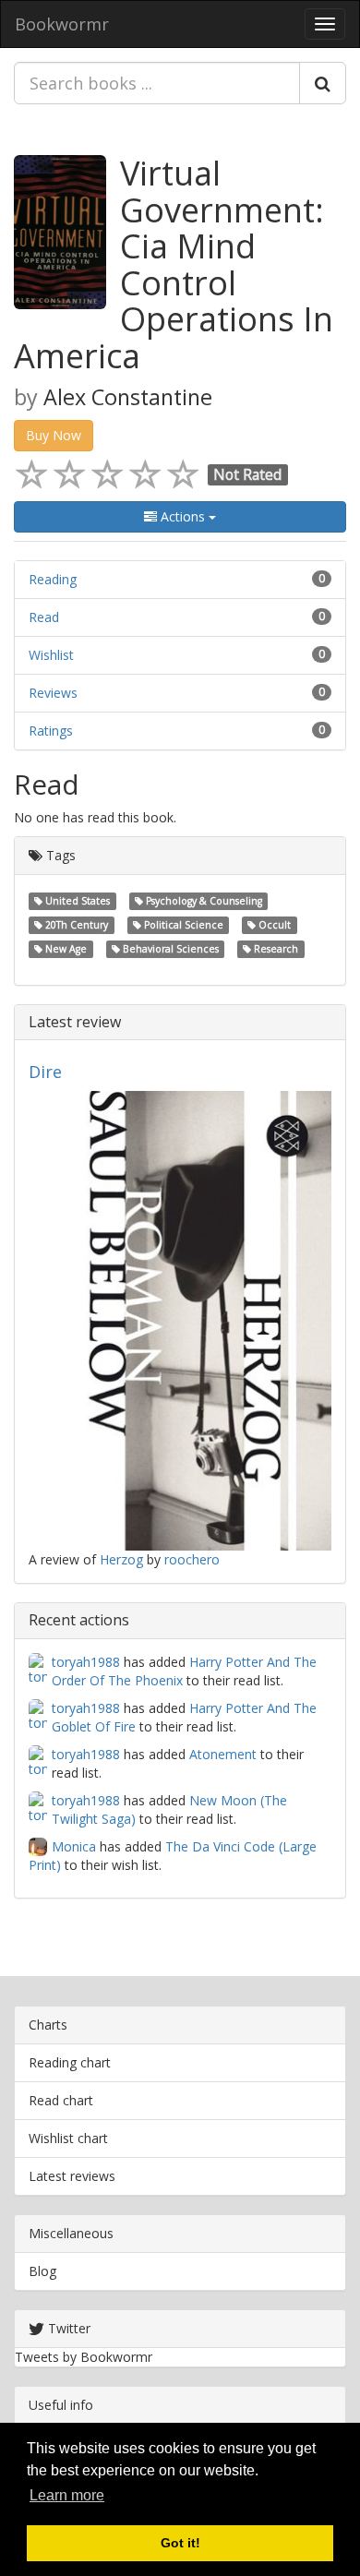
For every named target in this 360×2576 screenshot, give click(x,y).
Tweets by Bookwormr (84, 2357)
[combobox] (157, 83)
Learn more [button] (67, 2495)
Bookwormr (62, 24)
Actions (183, 516)
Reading (53, 579)
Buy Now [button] (54, 435)
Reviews (53, 693)
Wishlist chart (68, 2138)
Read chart (61, 2100)
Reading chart (70, 2062)
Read (44, 617)
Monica (74, 1846)
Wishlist (51, 655)
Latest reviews (72, 2176)
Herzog (121, 1559)
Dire (45, 1072)
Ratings (51, 731)
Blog (42, 2271)
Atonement (223, 1754)
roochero (192, 1559)
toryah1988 (86, 1662)
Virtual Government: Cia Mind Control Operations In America (174, 264)
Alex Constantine (128, 397)
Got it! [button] (180, 2543)
